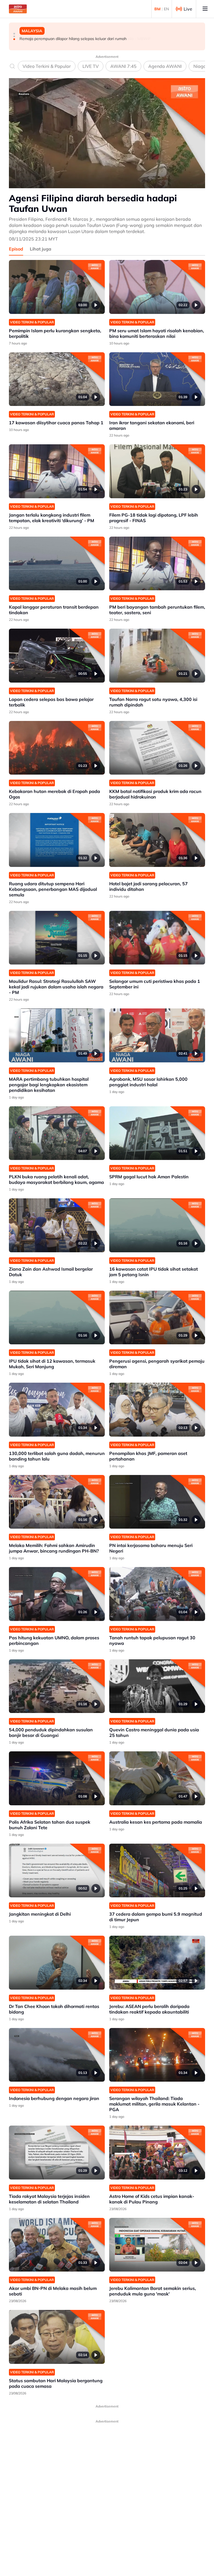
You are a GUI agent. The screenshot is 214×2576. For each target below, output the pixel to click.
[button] (14, 34)
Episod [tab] (16, 249)
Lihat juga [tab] (41, 249)
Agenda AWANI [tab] (165, 66)
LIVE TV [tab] (91, 66)
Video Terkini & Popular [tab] (47, 66)
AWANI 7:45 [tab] (123, 66)
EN (166, 9)
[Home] (18, 9)
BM (157, 9)
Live (188, 9)
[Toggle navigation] (205, 9)
